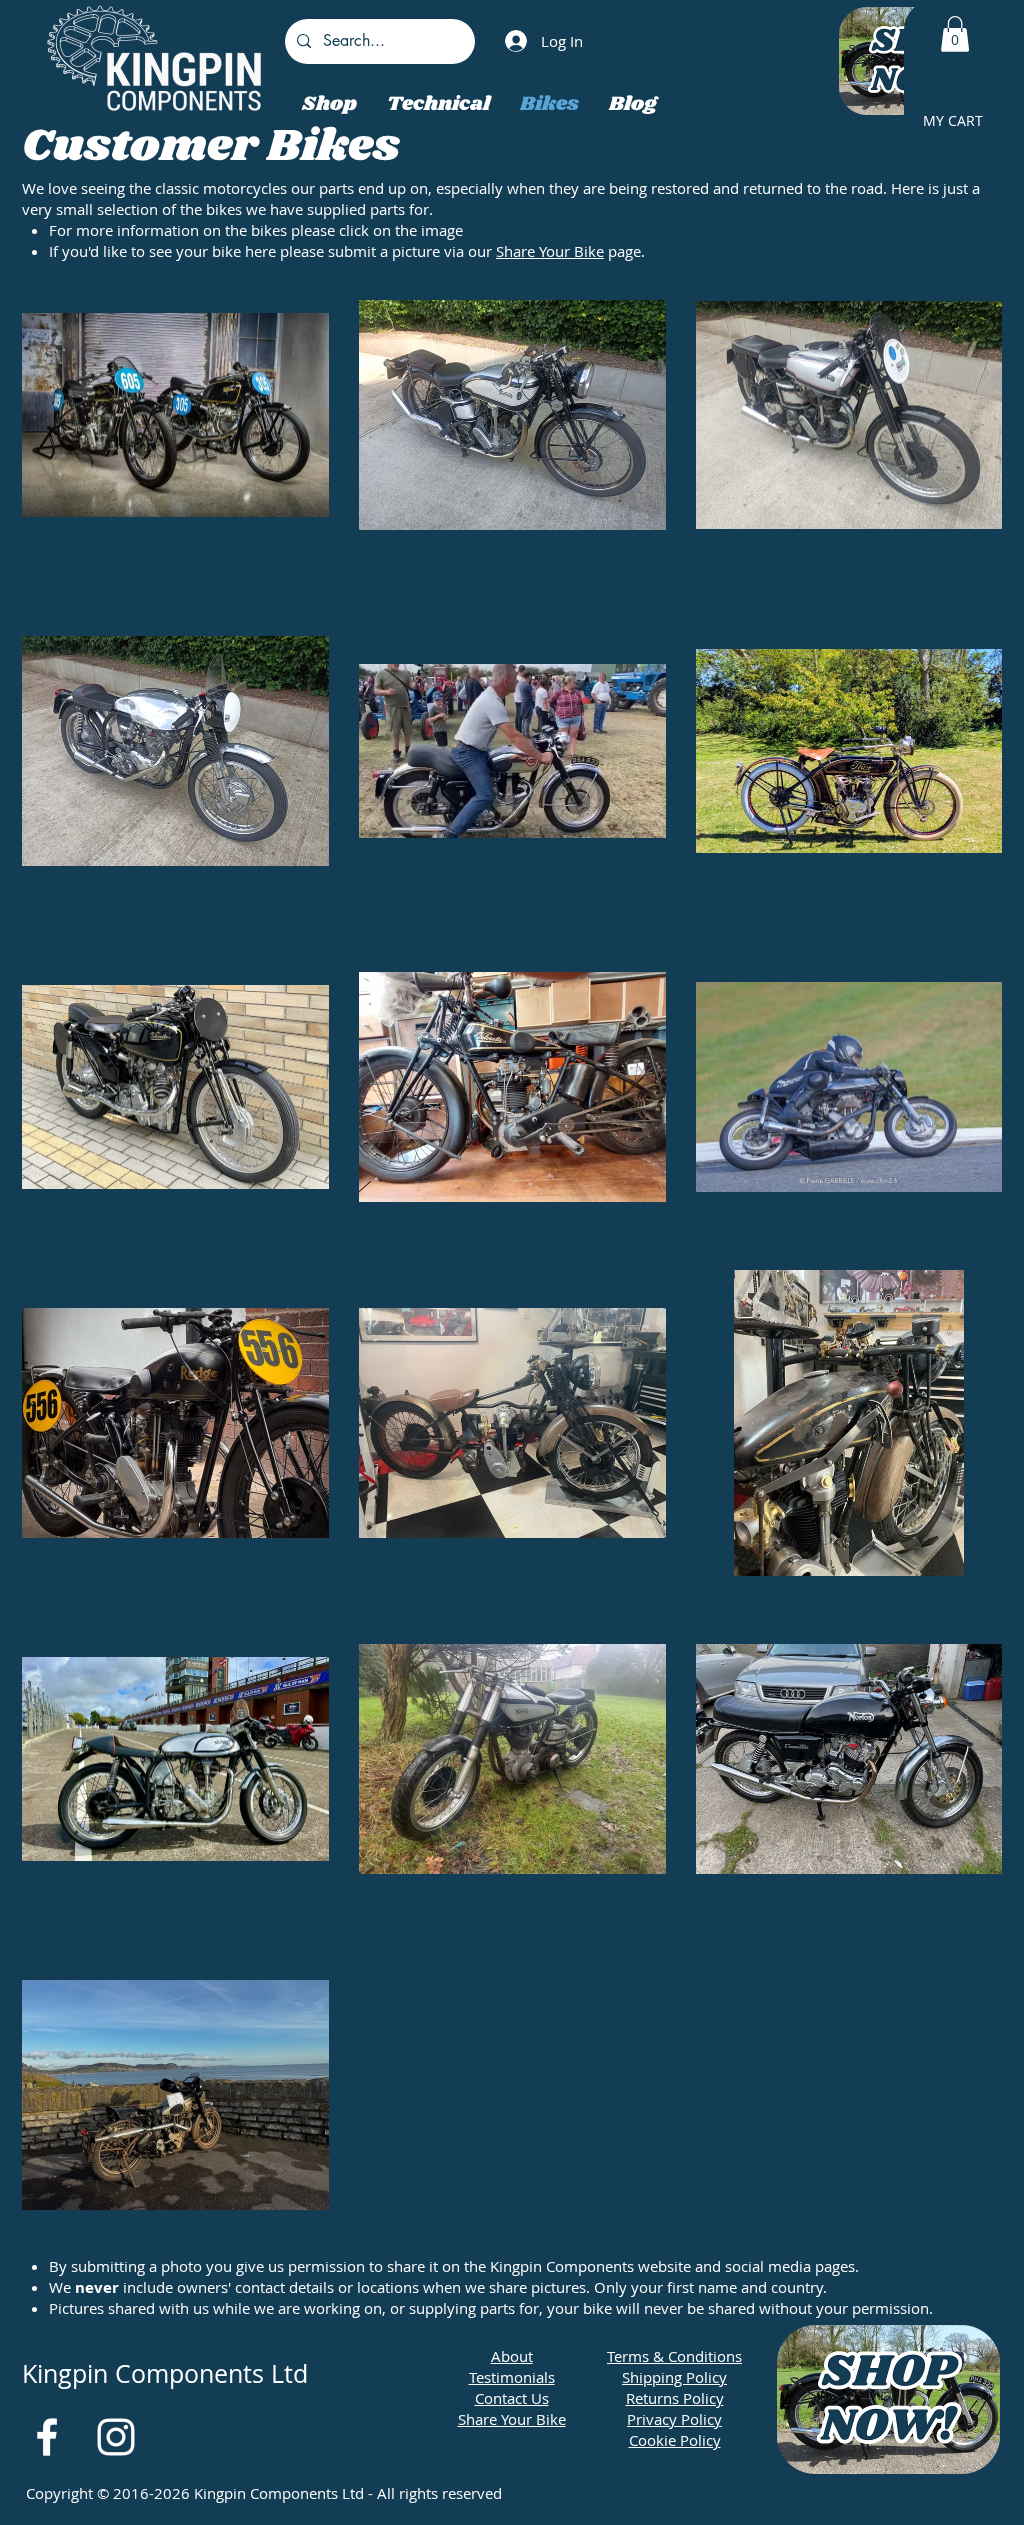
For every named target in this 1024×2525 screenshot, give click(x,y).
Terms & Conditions (674, 2356)
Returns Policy (675, 2398)
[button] (955, 34)
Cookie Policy (675, 2440)
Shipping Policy (674, 2377)
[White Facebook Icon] (47, 2437)
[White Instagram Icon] (116, 2437)
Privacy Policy (674, 2419)
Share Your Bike (550, 251)
